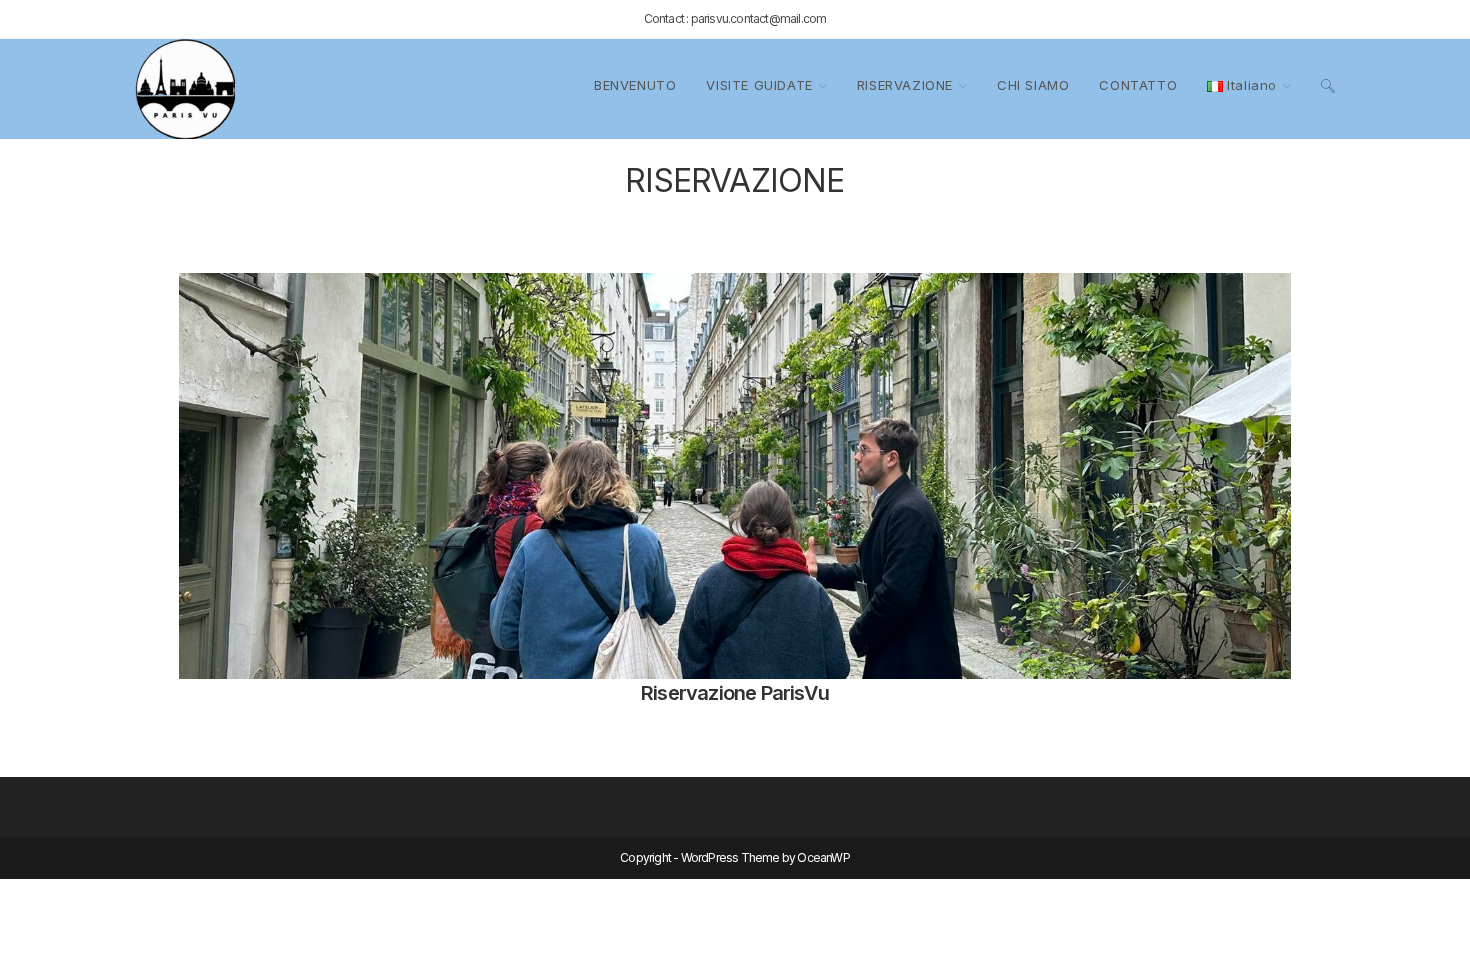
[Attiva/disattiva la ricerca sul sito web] (1328, 85)
